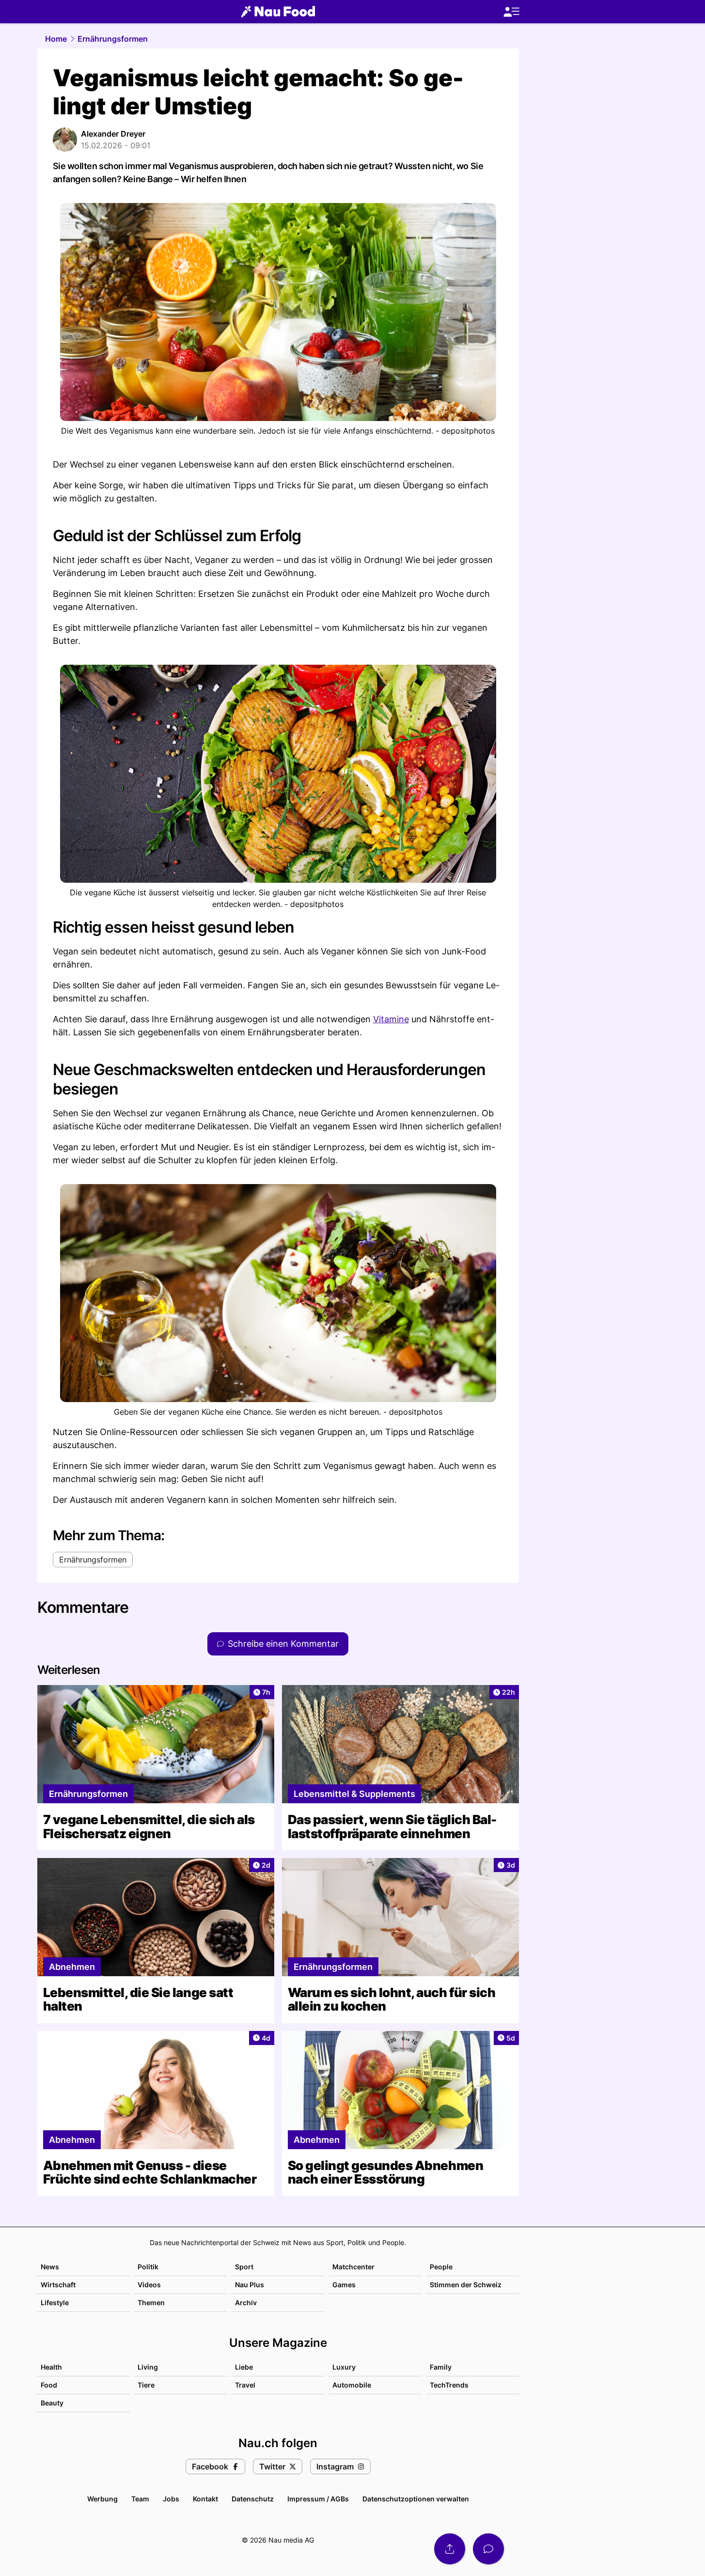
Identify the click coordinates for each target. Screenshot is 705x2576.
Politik (148, 2267)
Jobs (171, 2499)
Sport (244, 2267)
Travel (245, 2385)
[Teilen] (450, 2549)
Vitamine (391, 1019)
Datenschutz (253, 2499)
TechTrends (449, 2385)
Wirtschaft (58, 2285)
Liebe (244, 2367)
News (50, 2267)
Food (49, 2385)
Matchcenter (353, 2267)
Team (140, 2499)
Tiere (146, 2385)
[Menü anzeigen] (511, 12)
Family (441, 2367)
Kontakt (205, 2499)
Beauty (52, 2403)
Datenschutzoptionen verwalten (416, 2499)
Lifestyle (55, 2303)
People (441, 2267)
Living (148, 2367)
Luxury (344, 2367)
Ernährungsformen (113, 39)
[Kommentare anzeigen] (488, 2549)
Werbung (102, 2499)
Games (344, 2285)
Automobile (352, 2385)
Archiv (246, 2303)
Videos (149, 2285)
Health (51, 2367)
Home (56, 39)
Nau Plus (250, 2285)
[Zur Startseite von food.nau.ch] (278, 12)
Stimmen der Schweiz (466, 2285)
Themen (151, 2303)
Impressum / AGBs (318, 2499)
